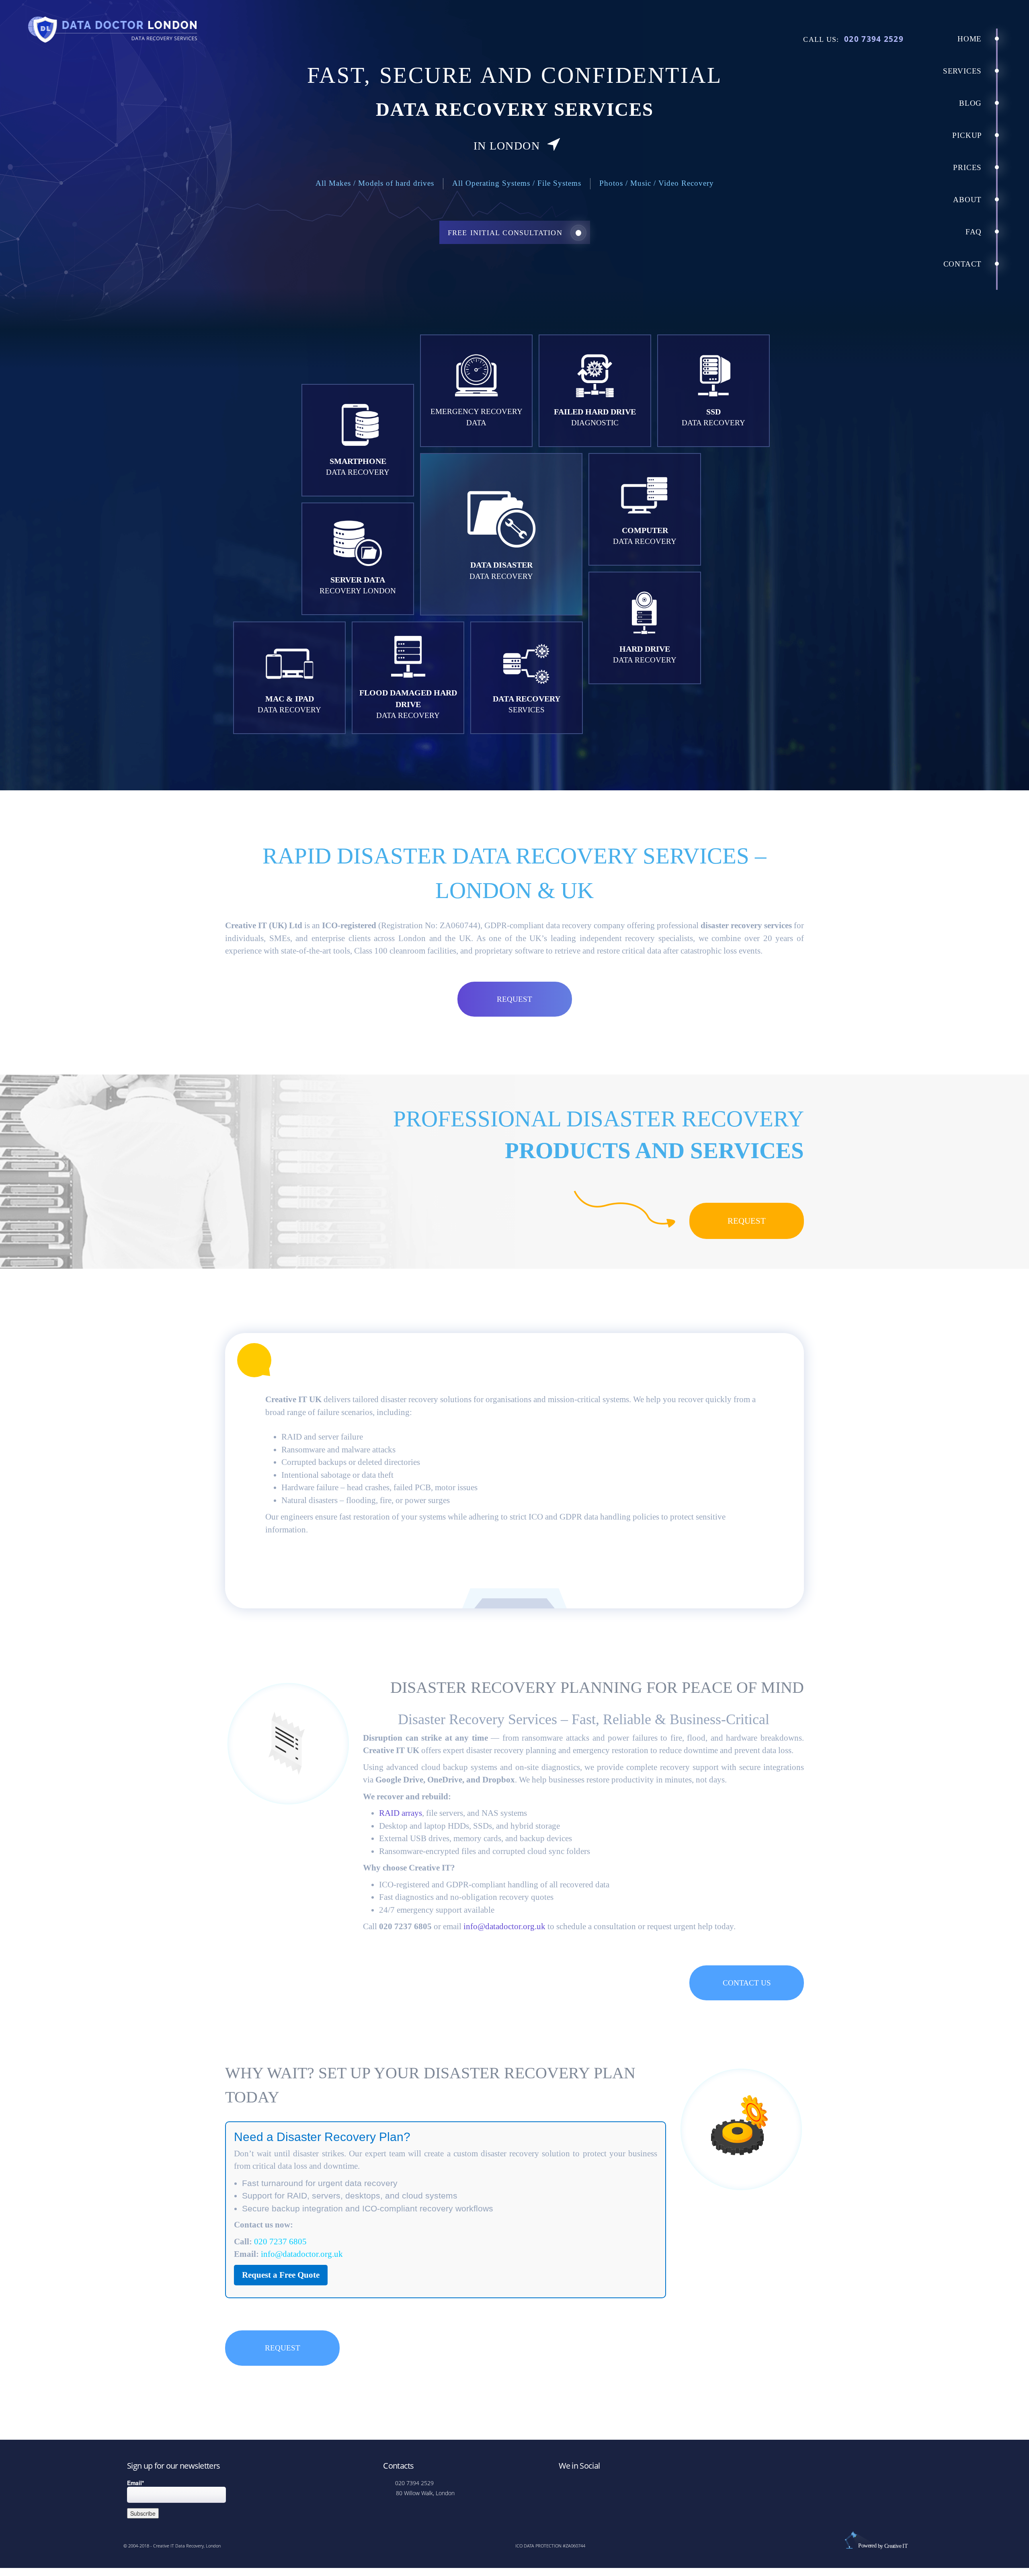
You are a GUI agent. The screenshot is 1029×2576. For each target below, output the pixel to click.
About (969, 200)
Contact (964, 264)
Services (963, 71)
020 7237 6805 (280, 2242)
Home (971, 39)
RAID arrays (401, 1813)
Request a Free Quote (281, 2275)
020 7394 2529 (874, 39)
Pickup (968, 135)
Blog (972, 103)
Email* (135, 2483)
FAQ (975, 232)
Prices (969, 167)
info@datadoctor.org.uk (504, 1926)
